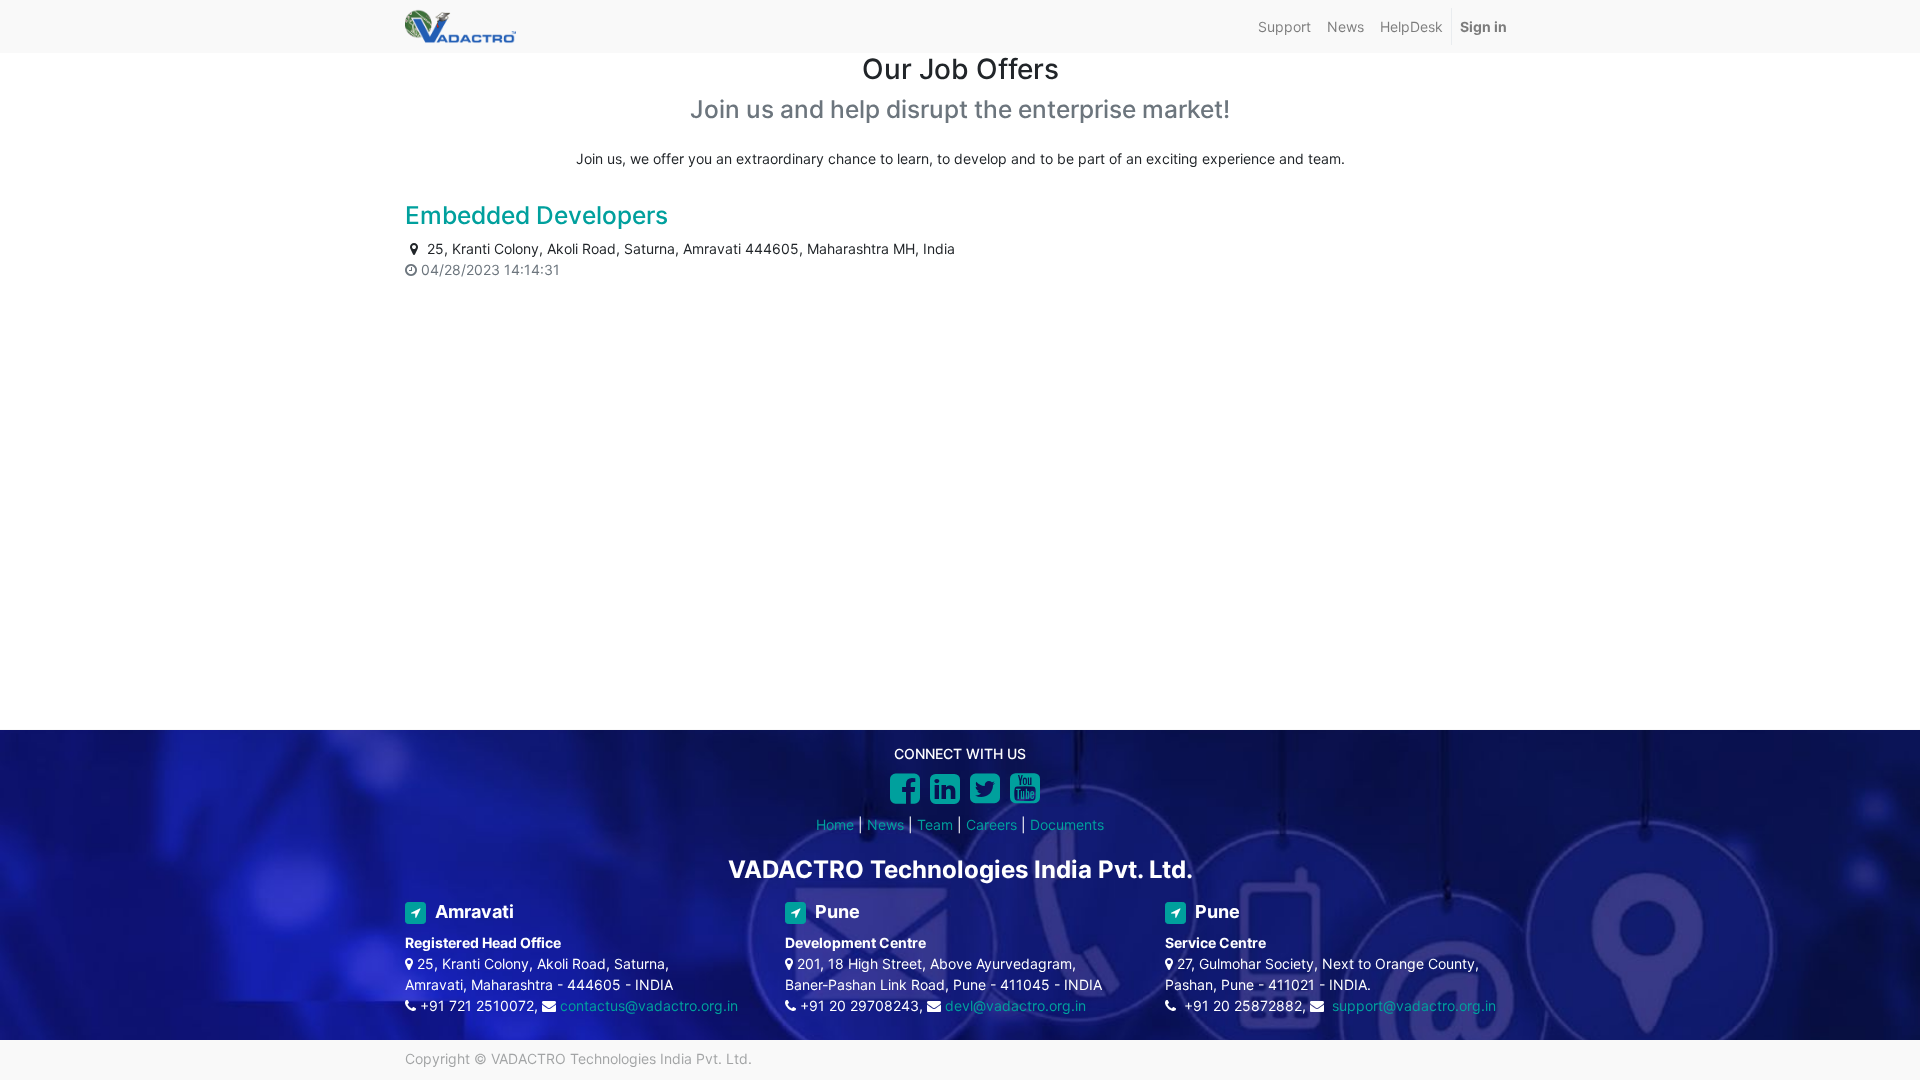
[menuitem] (1284, 26)
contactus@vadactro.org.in (649, 1005)
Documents (1067, 824)
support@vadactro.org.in (1414, 1005)
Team (935, 824)
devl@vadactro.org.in (1015, 1005)
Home (835, 824)
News (885, 824)
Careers (991, 824)
